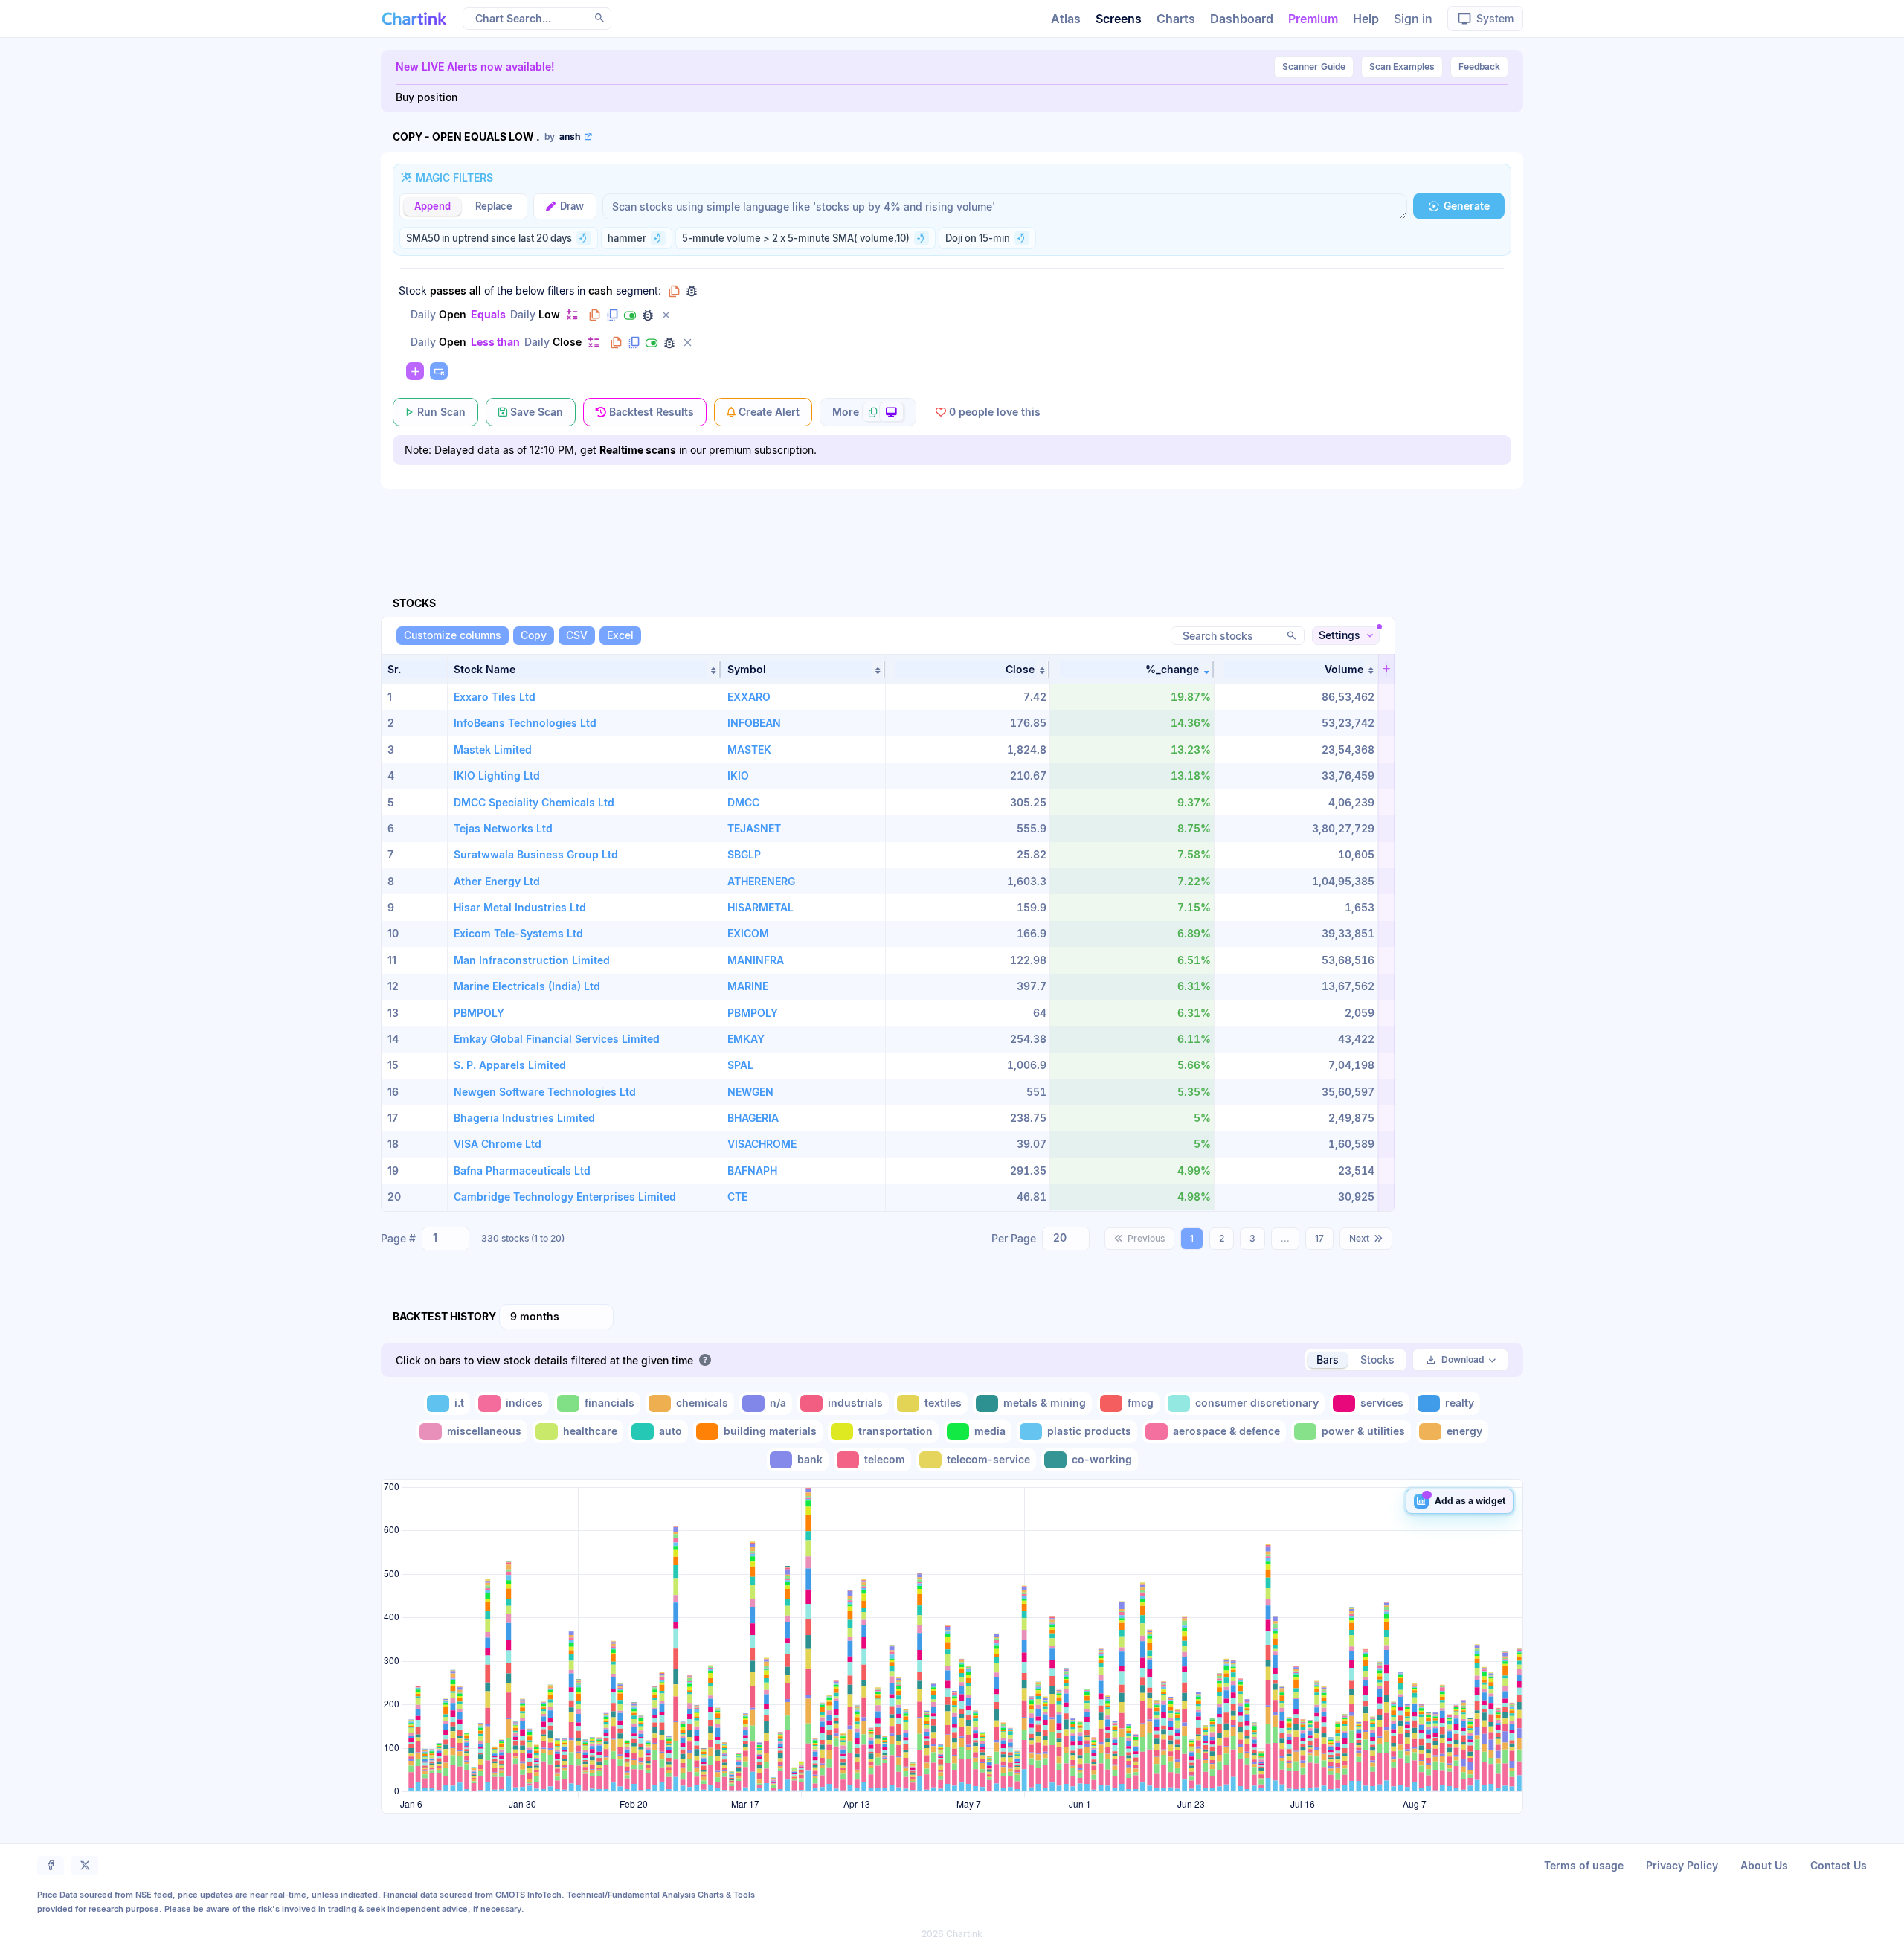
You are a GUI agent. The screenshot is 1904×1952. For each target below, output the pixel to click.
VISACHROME (762, 1144)
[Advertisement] (952, 525)
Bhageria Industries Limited (524, 1118)
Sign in (1413, 19)
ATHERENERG (761, 881)
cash (601, 290)
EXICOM (748, 933)
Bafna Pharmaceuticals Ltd (522, 1171)
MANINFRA (756, 960)
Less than (495, 342)
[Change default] (572, 314)
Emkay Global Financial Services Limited (557, 1039)
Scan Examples (1402, 67)
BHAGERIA (753, 1118)
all (475, 290)
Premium (1313, 19)
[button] (584, 669)
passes (448, 290)
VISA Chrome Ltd (498, 1144)
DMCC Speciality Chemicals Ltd (534, 802)
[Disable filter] (630, 315)
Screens (1119, 19)
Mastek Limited (493, 749)
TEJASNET (754, 828)
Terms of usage (1584, 1865)
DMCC (743, 802)
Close (567, 342)
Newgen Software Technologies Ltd (545, 1092)
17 (1319, 1238)
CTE (737, 1197)
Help (1366, 19)
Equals (488, 314)
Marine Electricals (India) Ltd (527, 986)
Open (453, 314)
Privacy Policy (1682, 1865)
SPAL (740, 1065)
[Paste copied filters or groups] (439, 371)
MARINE (748, 986)
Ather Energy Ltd (497, 881)
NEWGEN (750, 1092)
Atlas (1066, 19)
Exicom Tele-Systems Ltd (518, 933)
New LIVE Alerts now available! (475, 67)
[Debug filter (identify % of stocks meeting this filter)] (648, 315)
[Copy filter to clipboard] (594, 315)
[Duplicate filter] (612, 315)
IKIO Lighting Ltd (497, 776)
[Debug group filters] (692, 291)
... (1285, 1238)
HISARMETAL (760, 907)
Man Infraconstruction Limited (532, 960)
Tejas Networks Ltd (503, 828)
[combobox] (446, 1239)
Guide (1314, 67)
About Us (1764, 1865)
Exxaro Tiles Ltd (495, 697)
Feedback (1479, 67)
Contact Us (1839, 1865)
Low (549, 314)
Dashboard (1242, 19)
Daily (423, 314)
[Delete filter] (666, 315)
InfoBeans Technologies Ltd (525, 723)
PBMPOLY (479, 1013)
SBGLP (744, 854)
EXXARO (749, 697)
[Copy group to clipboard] (674, 291)
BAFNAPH (752, 1171)
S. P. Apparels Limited (510, 1065)
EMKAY (746, 1039)
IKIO (738, 776)
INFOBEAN (754, 723)
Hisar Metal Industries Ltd (520, 907)
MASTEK (749, 749)
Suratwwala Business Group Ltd (536, 854)
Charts (1176, 19)
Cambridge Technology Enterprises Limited (565, 1197)
